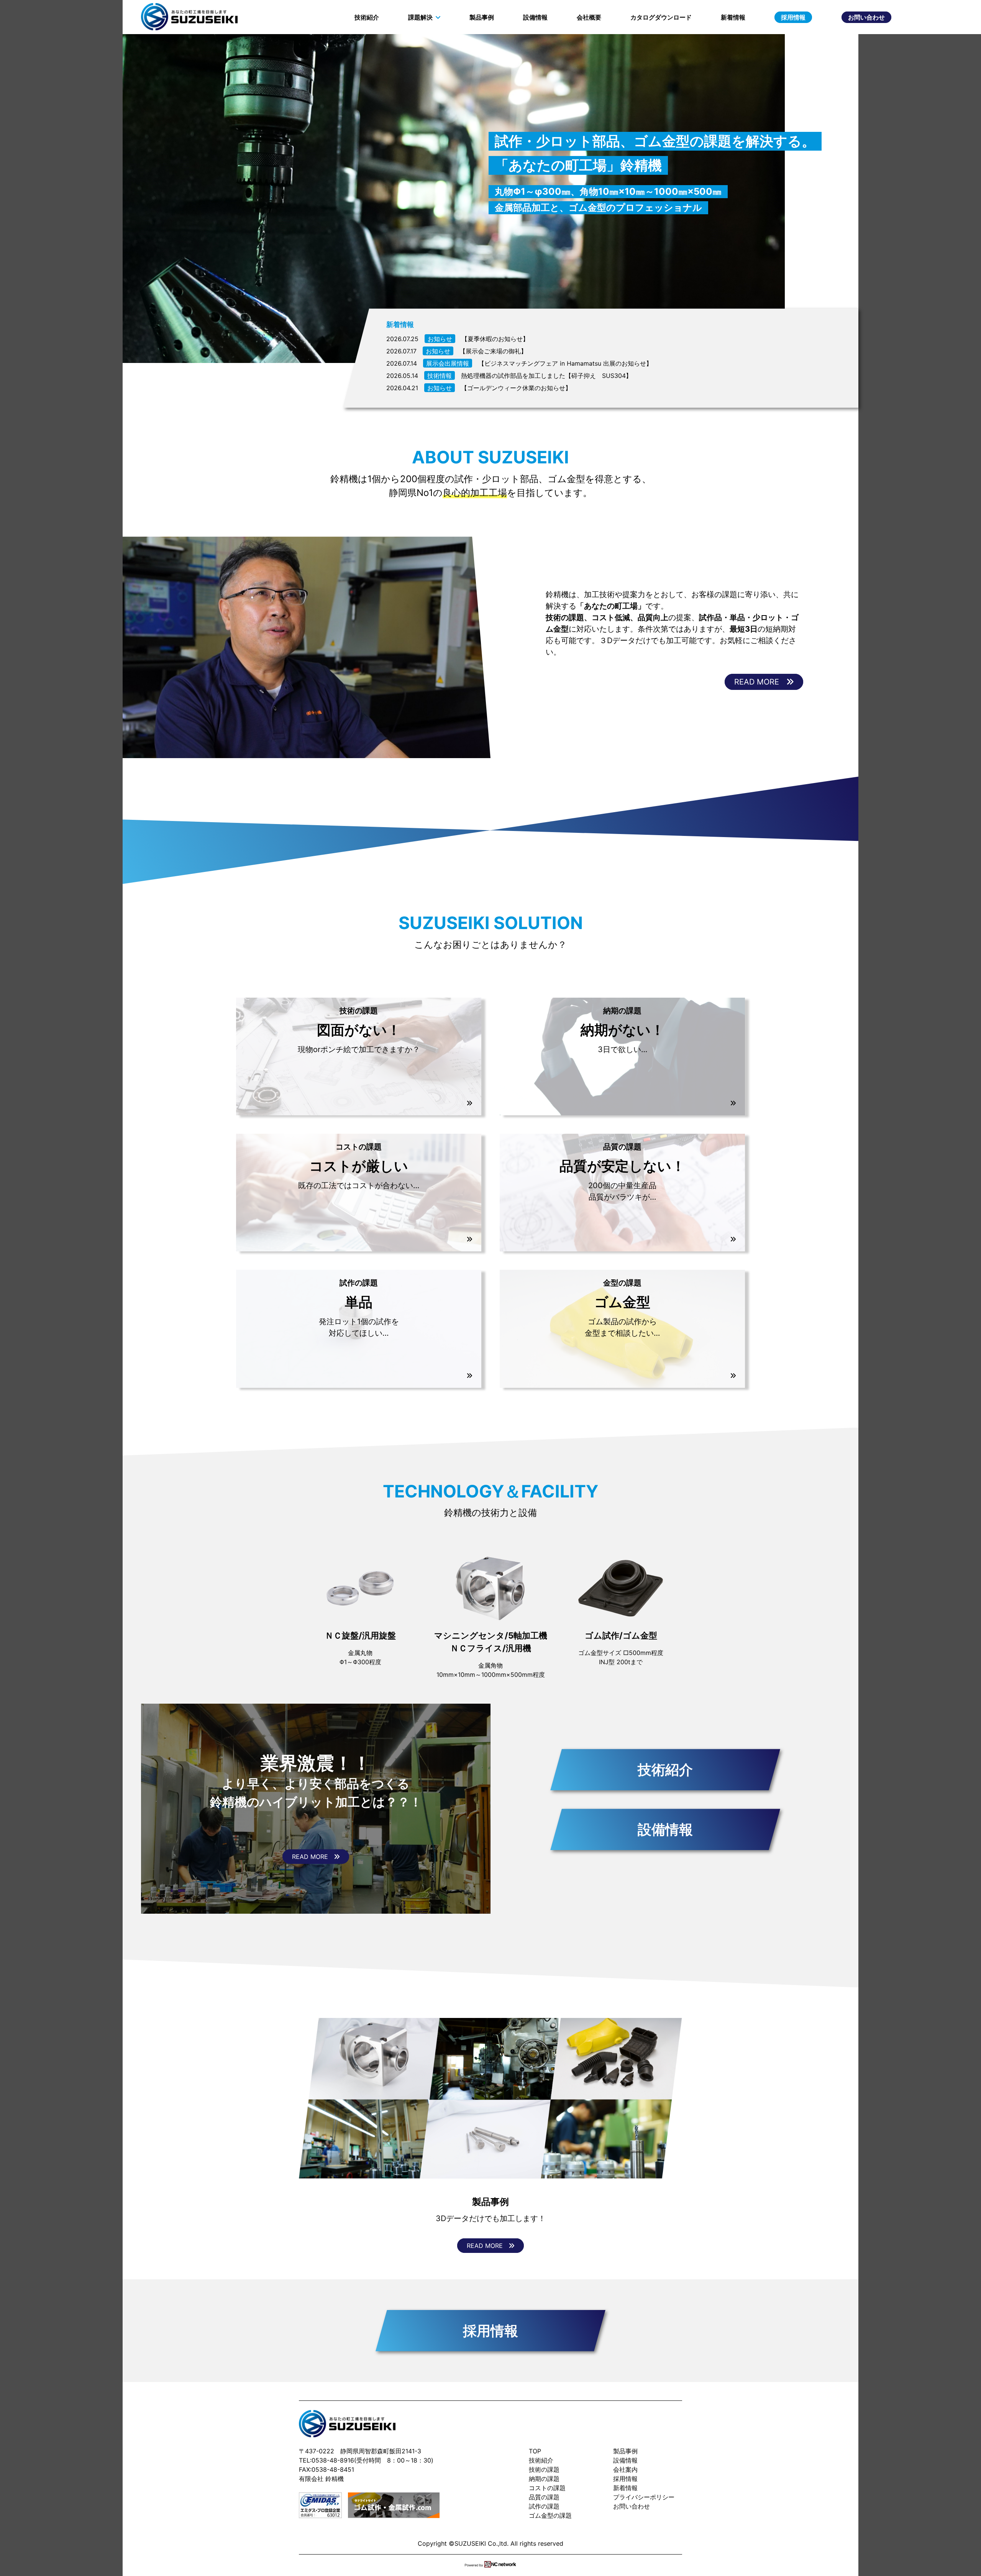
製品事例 (482, 17)
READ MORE (760, 682)
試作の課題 (544, 2506)
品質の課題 (544, 2497)
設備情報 (535, 17)
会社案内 (625, 2469)
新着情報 (733, 17)
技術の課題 (544, 2469)
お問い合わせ (866, 17)
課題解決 (420, 17)
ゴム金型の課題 (550, 2515)
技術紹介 (367, 17)
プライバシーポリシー (644, 2497)
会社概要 (589, 17)
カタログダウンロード (661, 17)
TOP (535, 2451)
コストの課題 (547, 2488)
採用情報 (793, 17)
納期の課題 (544, 2479)
